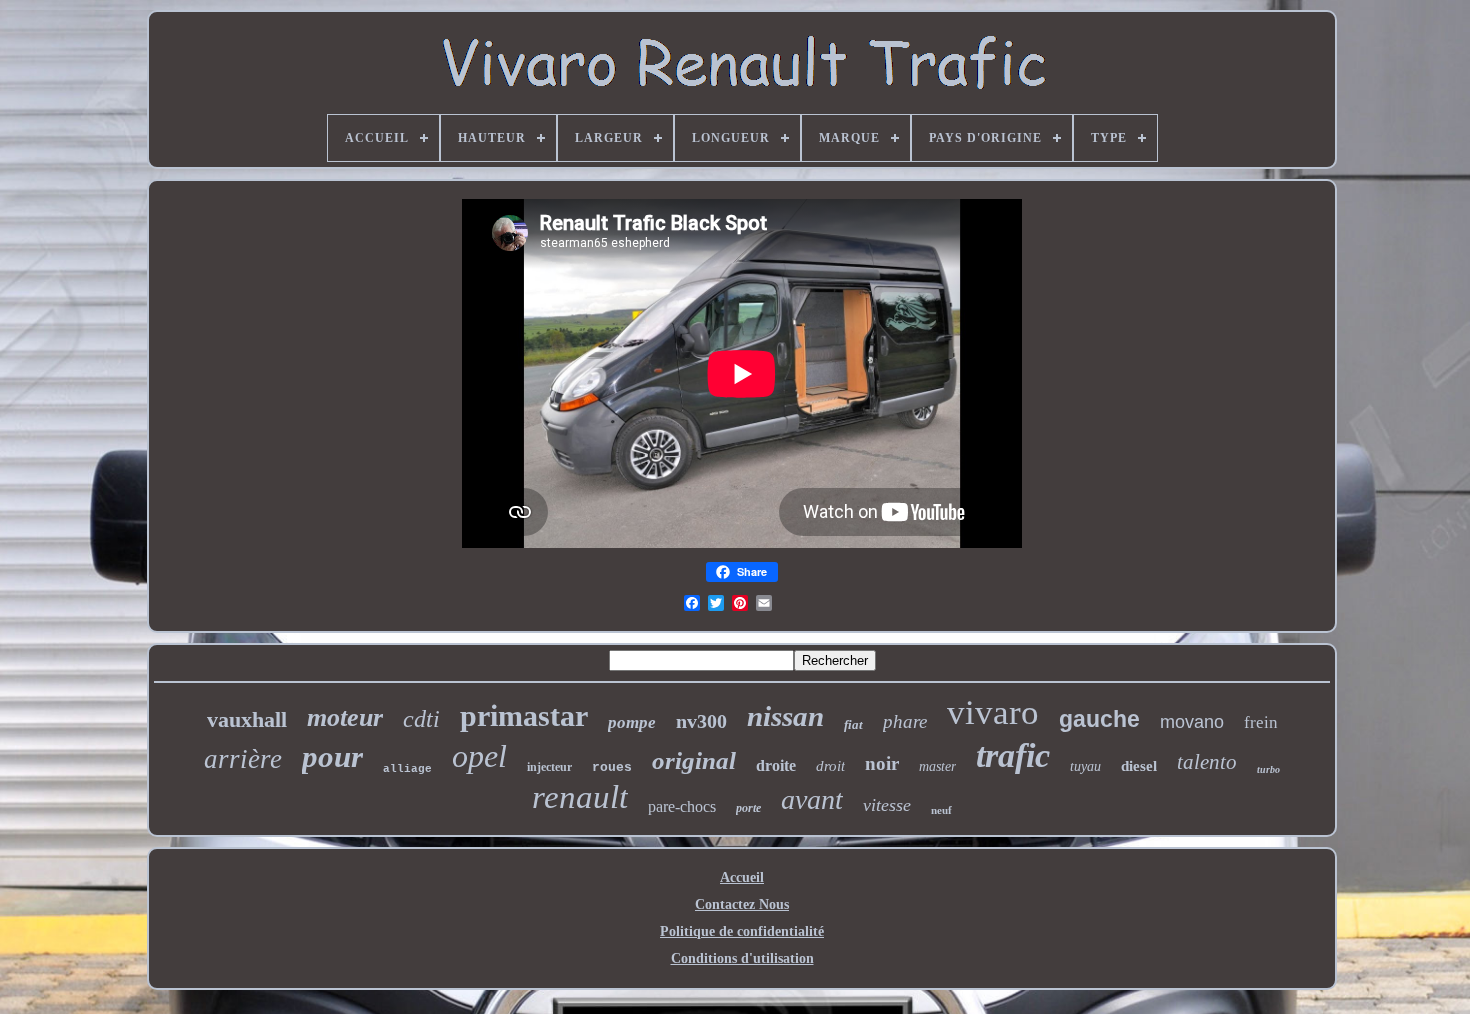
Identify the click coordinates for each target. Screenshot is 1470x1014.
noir (882, 763)
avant (812, 799)
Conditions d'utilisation (742, 958)
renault (580, 797)
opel (479, 756)
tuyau (1085, 766)
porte (748, 808)
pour (332, 756)
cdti (421, 719)
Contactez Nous (742, 904)
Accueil (742, 877)
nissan (785, 716)
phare (905, 721)
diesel (1139, 766)
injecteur (549, 767)
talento (1207, 762)
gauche (1099, 719)
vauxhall (247, 719)
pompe (632, 722)
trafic (1013, 755)
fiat (853, 724)
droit (830, 766)
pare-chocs (682, 806)
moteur (345, 717)
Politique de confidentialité (742, 931)
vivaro (993, 712)
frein (1261, 722)
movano (1192, 722)
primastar (524, 715)
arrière (243, 759)
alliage (407, 769)
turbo (1268, 769)
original (694, 760)
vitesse (887, 805)
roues (612, 767)
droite (776, 765)
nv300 (701, 721)
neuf (941, 810)
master (937, 766)
